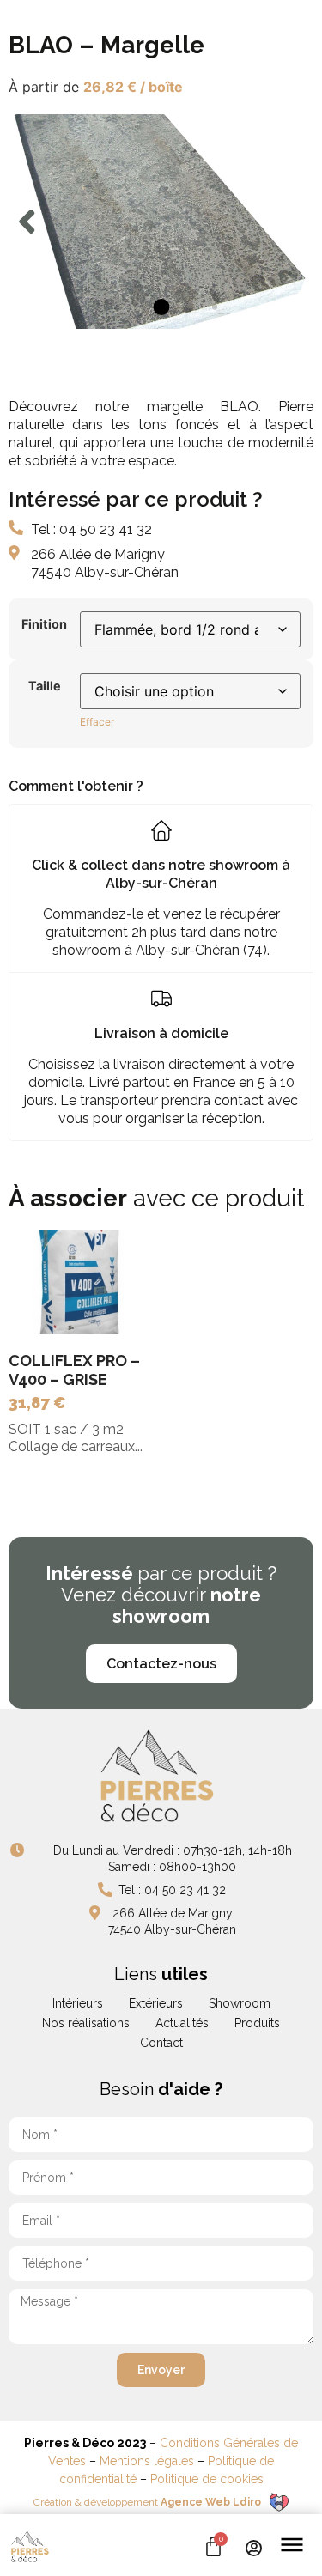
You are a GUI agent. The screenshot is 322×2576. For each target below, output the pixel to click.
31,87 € (37, 1403)
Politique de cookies (207, 2479)
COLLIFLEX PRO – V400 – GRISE (74, 1370)
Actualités (182, 2023)
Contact (161, 2043)
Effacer (97, 722)
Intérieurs (78, 2003)
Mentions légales (147, 2461)
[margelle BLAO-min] (161, 222)
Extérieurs (156, 2003)
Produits (257, 2023)
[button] (27, 222)
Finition (44, 624)
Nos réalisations (86, 2023)
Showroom (240, 2003)
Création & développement (147, 2502)
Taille (45, 686)
